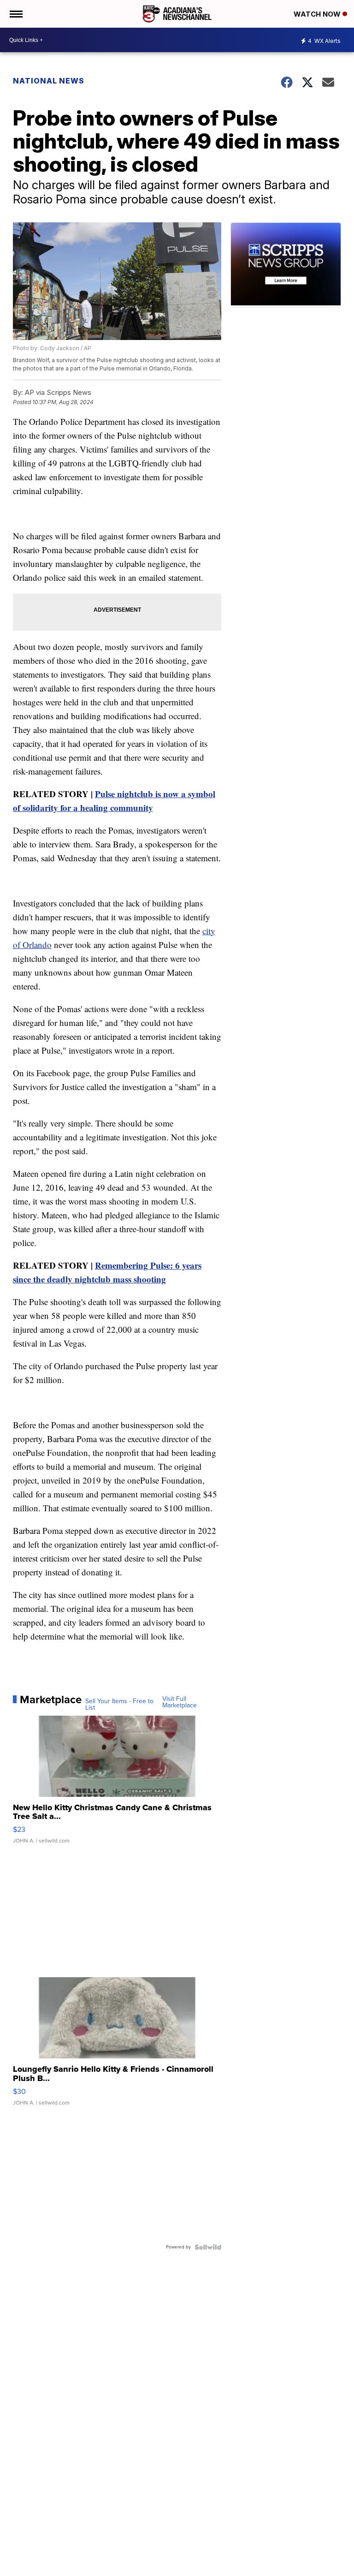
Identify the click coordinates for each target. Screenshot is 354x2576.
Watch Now (318, 14)
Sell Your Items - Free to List (119, 1705)
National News (49, 81)
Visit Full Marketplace (180, 1702)
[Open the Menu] (15, 14)
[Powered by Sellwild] (208, 2247)
